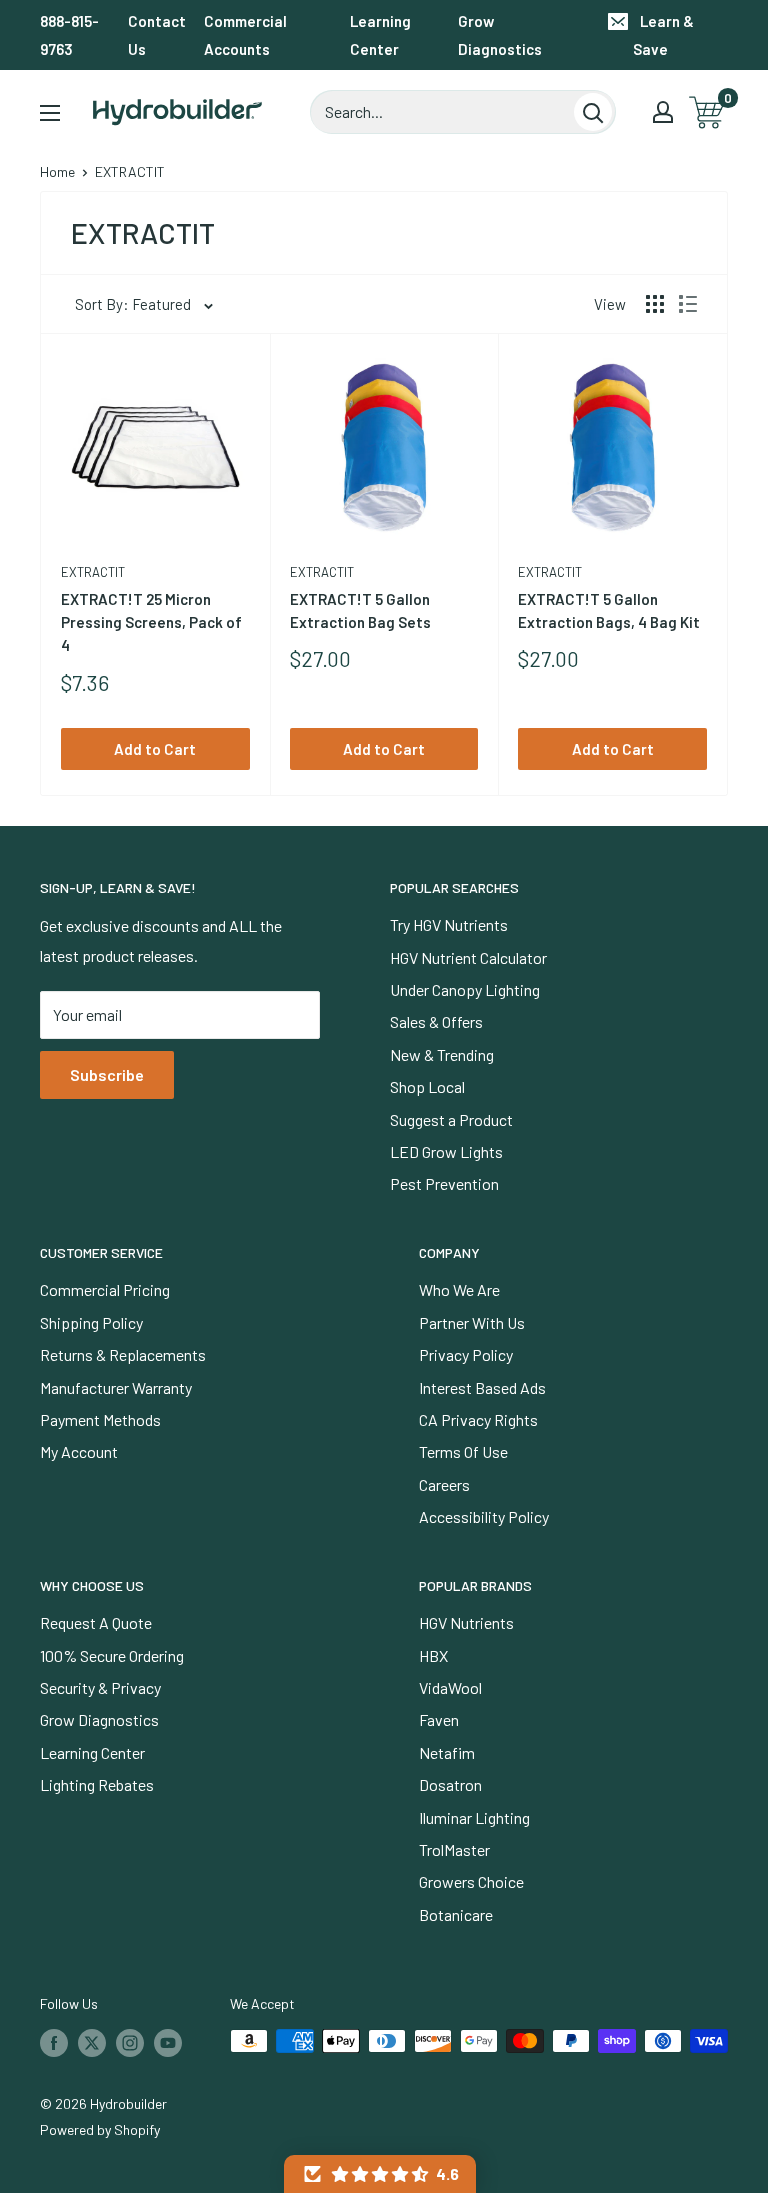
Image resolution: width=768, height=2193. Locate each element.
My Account (79, 1451)
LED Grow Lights (446, 1151)
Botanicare (456, 1914)
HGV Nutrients (466, 1622)
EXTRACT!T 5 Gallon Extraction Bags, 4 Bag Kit (609, 610)
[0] (707, 112)
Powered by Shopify (100, 2129)
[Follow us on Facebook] (54, 2043)
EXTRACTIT (93, 572)
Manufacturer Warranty (116, 1387)
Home (57, 171)
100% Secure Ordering (112, 1655)
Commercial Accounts (245, 35)
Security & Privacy (100, 1687)
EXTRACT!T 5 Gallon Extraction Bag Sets (360, 610)
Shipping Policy (91, 1322)
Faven (439, 1719)
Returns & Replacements (123, 1354)
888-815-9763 (69, 35)
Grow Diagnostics (500, 35)
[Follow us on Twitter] (92, 2043)
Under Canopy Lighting (465, 989)
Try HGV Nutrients (449, 924)
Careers (444, 1484)
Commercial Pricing (105, 1289)
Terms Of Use (463, 1451)
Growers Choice (471, 1881)
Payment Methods (100, 1419)
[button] (380, 2174)
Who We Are (459, 1289)
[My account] (663, 112)
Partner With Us (472, 1322)
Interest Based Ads (482, 1387)
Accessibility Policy (484, 1516)
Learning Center (380, 35)
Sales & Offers (436, 1021)
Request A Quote (96, 1622)
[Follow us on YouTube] (168, 2043)
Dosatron (450, 1784)
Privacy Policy (466, 1354)
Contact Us (157, 35)
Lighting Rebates (97, 1784)
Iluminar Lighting (474, 1817)
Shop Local (427, 1086)
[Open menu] (50, 113)
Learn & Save (663, 35)
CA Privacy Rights (478, 1419)
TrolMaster (454, 1849)
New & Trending (442, 1054)
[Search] (593, 112)
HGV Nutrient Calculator (468, 957)
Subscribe (107, 1074)
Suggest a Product (451, 1119)
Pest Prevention (444, 1183)
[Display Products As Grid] (655, 304)
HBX (433, 1655)
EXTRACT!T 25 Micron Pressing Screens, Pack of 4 (151, 622)
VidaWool (450, 1687)
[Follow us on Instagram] (130, 2043)
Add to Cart (155, 749)
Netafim (447, 1752)
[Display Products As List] (688, 304)
